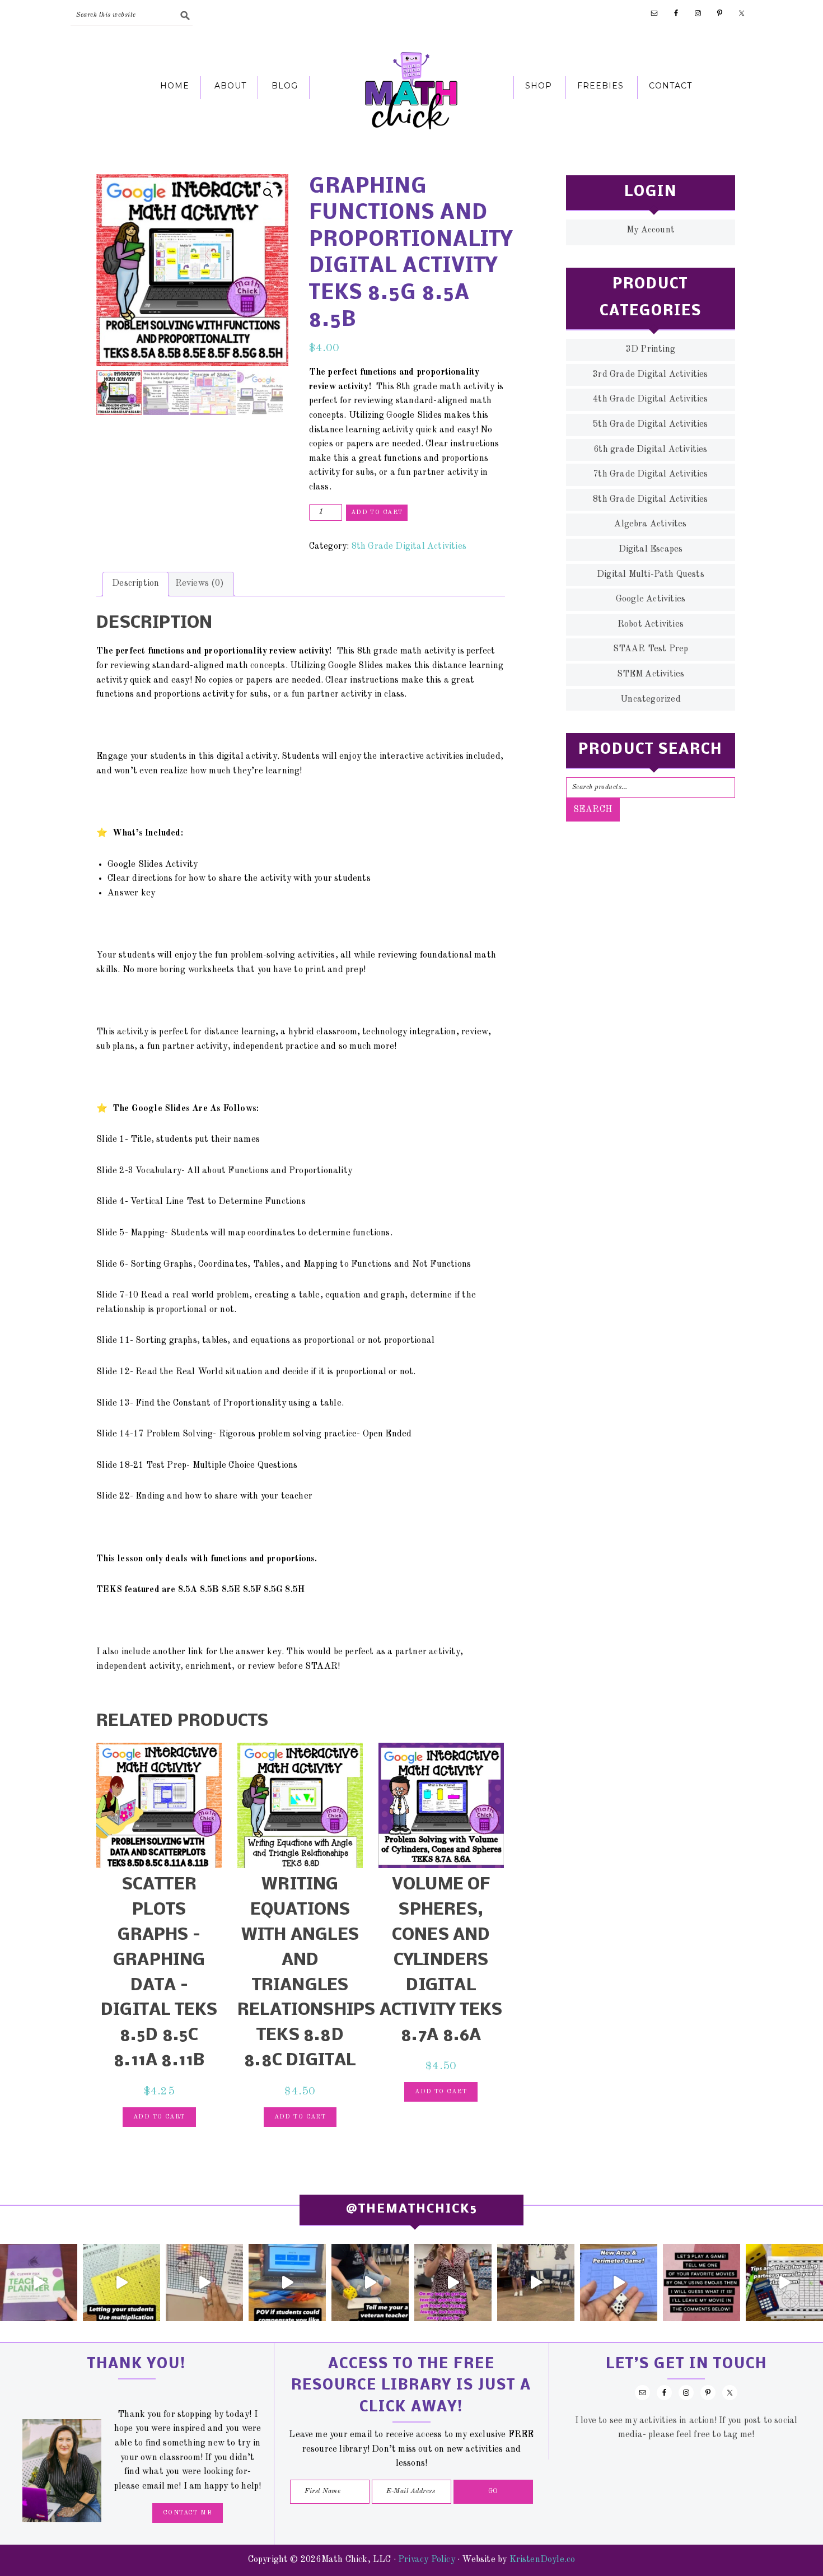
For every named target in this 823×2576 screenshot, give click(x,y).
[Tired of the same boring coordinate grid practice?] (204, 2283)
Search (593, 810)
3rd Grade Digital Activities (650, 375)
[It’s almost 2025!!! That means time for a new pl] (39, 2283)
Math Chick (411, 90)
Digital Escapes (651, 549)
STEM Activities (651, 674)
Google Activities (651, 599)
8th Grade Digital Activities (409, 547)
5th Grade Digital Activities (650, 424)
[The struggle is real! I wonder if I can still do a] (370, 2283)
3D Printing (651, 349)
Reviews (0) (200, 584)
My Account (651, 230)
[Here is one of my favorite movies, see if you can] (702, 2283)
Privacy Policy (427, 2560)
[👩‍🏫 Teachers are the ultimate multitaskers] (536, 2283)
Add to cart (377, 513)
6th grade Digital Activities (650, 450)
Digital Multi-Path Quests (651, 575)
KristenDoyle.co (543, 2560)
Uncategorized (651, 699)
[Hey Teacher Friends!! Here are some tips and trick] (784, 2283)
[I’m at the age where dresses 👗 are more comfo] (453, 2283)
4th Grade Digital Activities (650, 399)
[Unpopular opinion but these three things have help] (121, 2283)
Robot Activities (651, 624)
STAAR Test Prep (651, 649)
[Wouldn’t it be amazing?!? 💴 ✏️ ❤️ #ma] (287, 2283)
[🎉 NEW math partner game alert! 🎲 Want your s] (619, 2283)
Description (135, 584)
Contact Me (188, 2513)
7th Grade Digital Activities (650, 474)
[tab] (135, 584)
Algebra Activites (650, 524)
